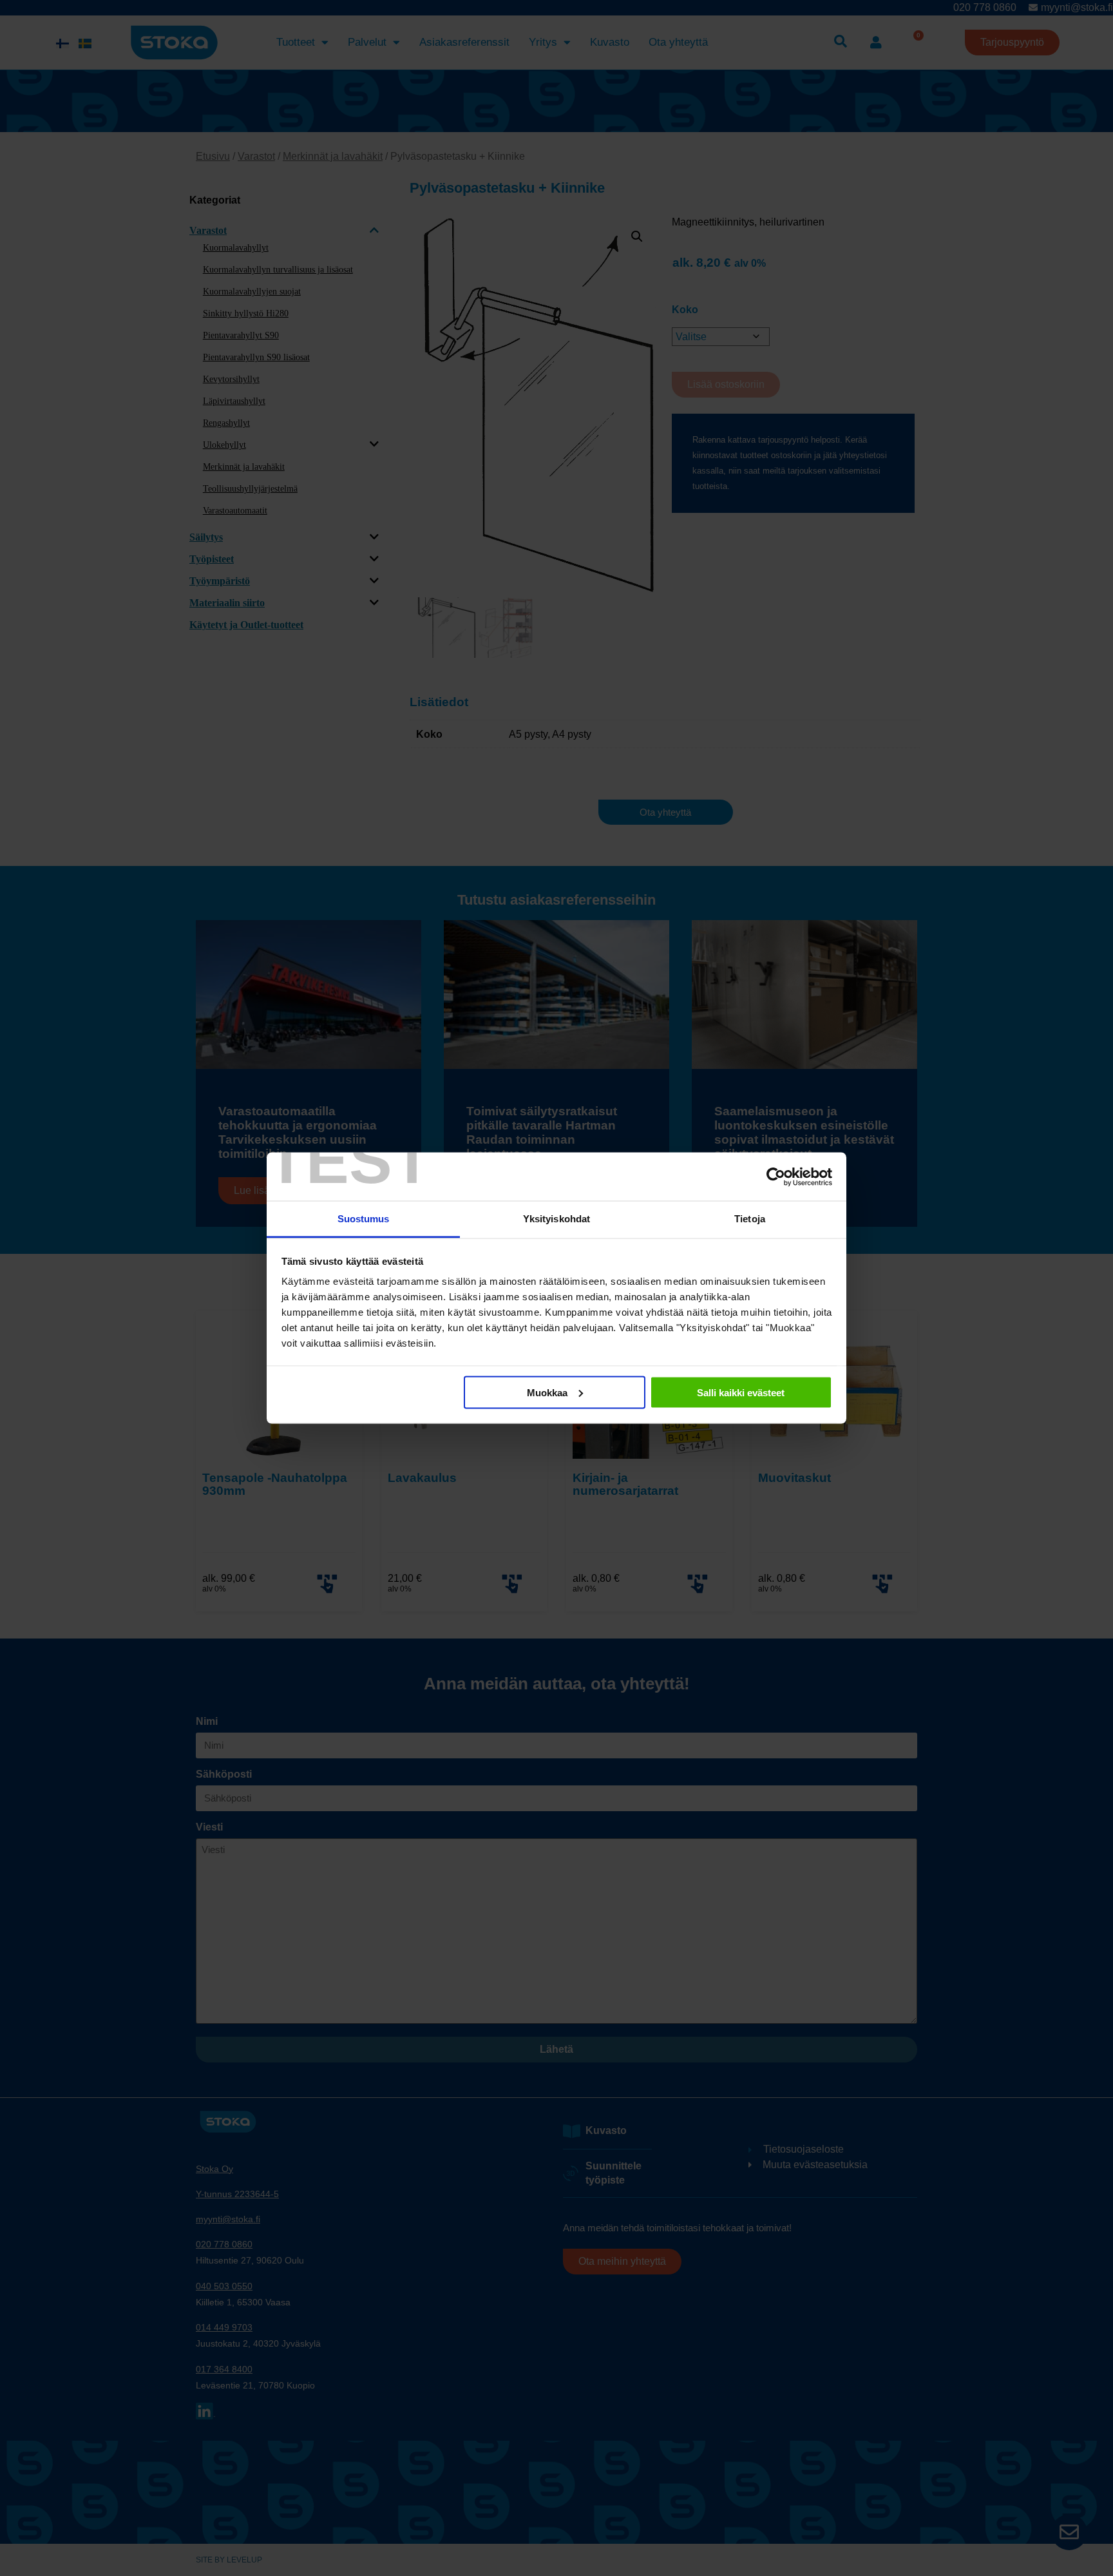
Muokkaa (547, 1392)
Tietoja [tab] (750, 1219)
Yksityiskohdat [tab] (556, 1219)
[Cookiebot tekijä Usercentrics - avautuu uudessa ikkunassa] (776, 1177)
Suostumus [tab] (364, 1219)
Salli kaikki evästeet (741, 1392)
